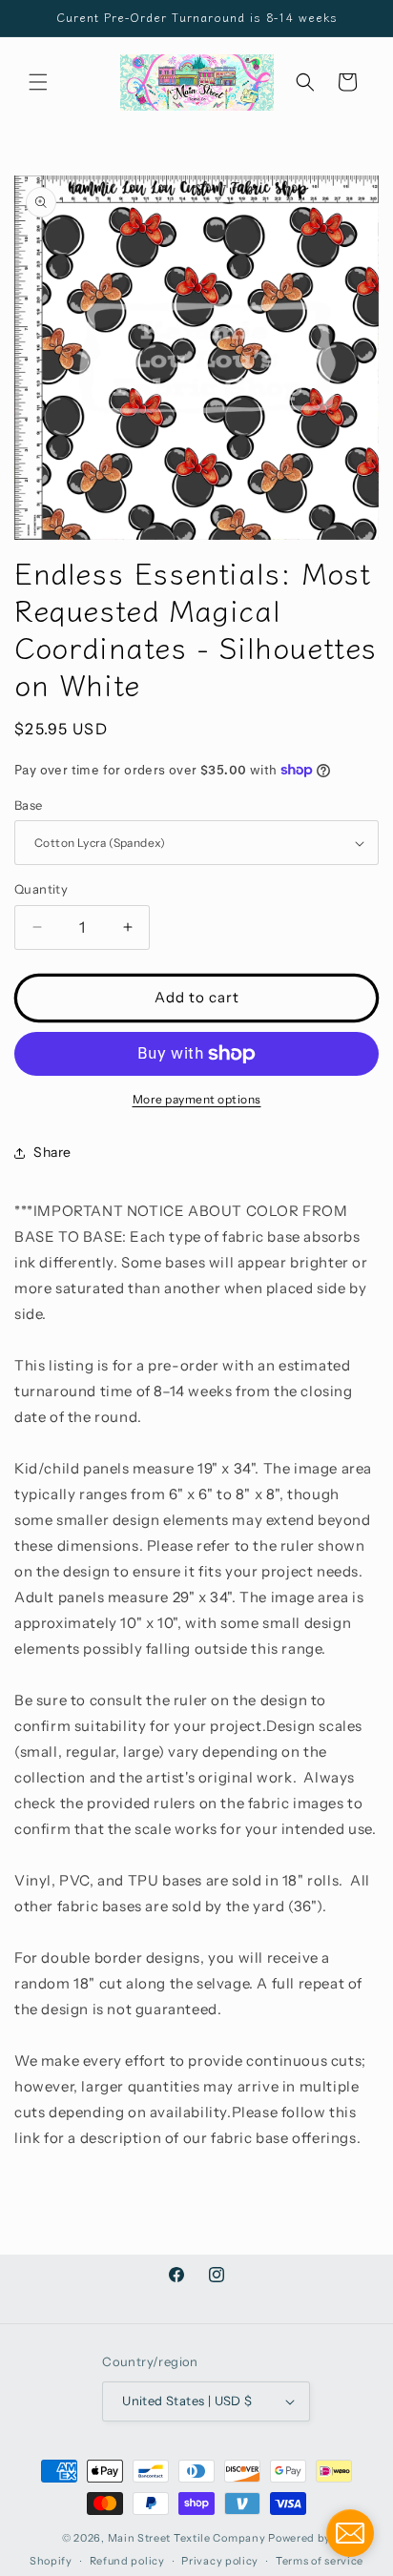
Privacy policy (220, 2561)
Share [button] (52, 1152)
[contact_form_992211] (350, 2533)
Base (29, 805)
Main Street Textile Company (187, 2538)
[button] (38, 82)
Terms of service (320, 2561)
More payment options (197, 1099)
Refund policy (127, 2561)
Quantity (41, 889)
